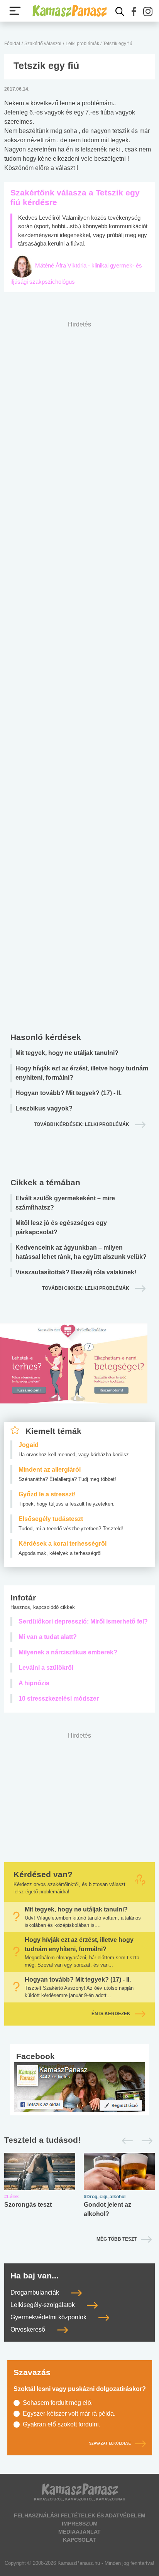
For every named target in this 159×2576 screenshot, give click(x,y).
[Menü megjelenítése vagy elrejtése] (15, 11)
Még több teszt (117, 2239)
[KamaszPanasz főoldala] (69, 11)
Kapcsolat (79, 2540)
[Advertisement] (79, 675)
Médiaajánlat (79, 2532)
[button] (134, 12)
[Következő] (145, 2141)
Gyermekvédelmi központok (49, 2317)
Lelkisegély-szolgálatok (43, 2305)
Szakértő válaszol (43, 44)
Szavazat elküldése (110, 2443)
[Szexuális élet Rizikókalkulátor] (74, 1373)
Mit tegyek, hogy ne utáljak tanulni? (67, 1053)
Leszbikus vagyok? (44, 1108)
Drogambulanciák (36, 2292)
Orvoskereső (29, 2330)
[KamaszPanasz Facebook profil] (79, 2087)
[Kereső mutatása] (120, 12)
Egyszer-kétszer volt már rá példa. (69, 2414)
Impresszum (80, 2524)
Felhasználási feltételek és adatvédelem (80, 2515)
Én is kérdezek (111, 2014)
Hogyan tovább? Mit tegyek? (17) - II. (69, 1093)
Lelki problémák (83, 44)
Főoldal (12, 44)
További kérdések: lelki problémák (82, 1124)
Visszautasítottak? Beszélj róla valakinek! (76, 1272)
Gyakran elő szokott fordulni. (62, 2424)
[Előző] (125, 2141)
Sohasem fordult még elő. (58, 2403)
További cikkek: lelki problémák (86, 1288)
